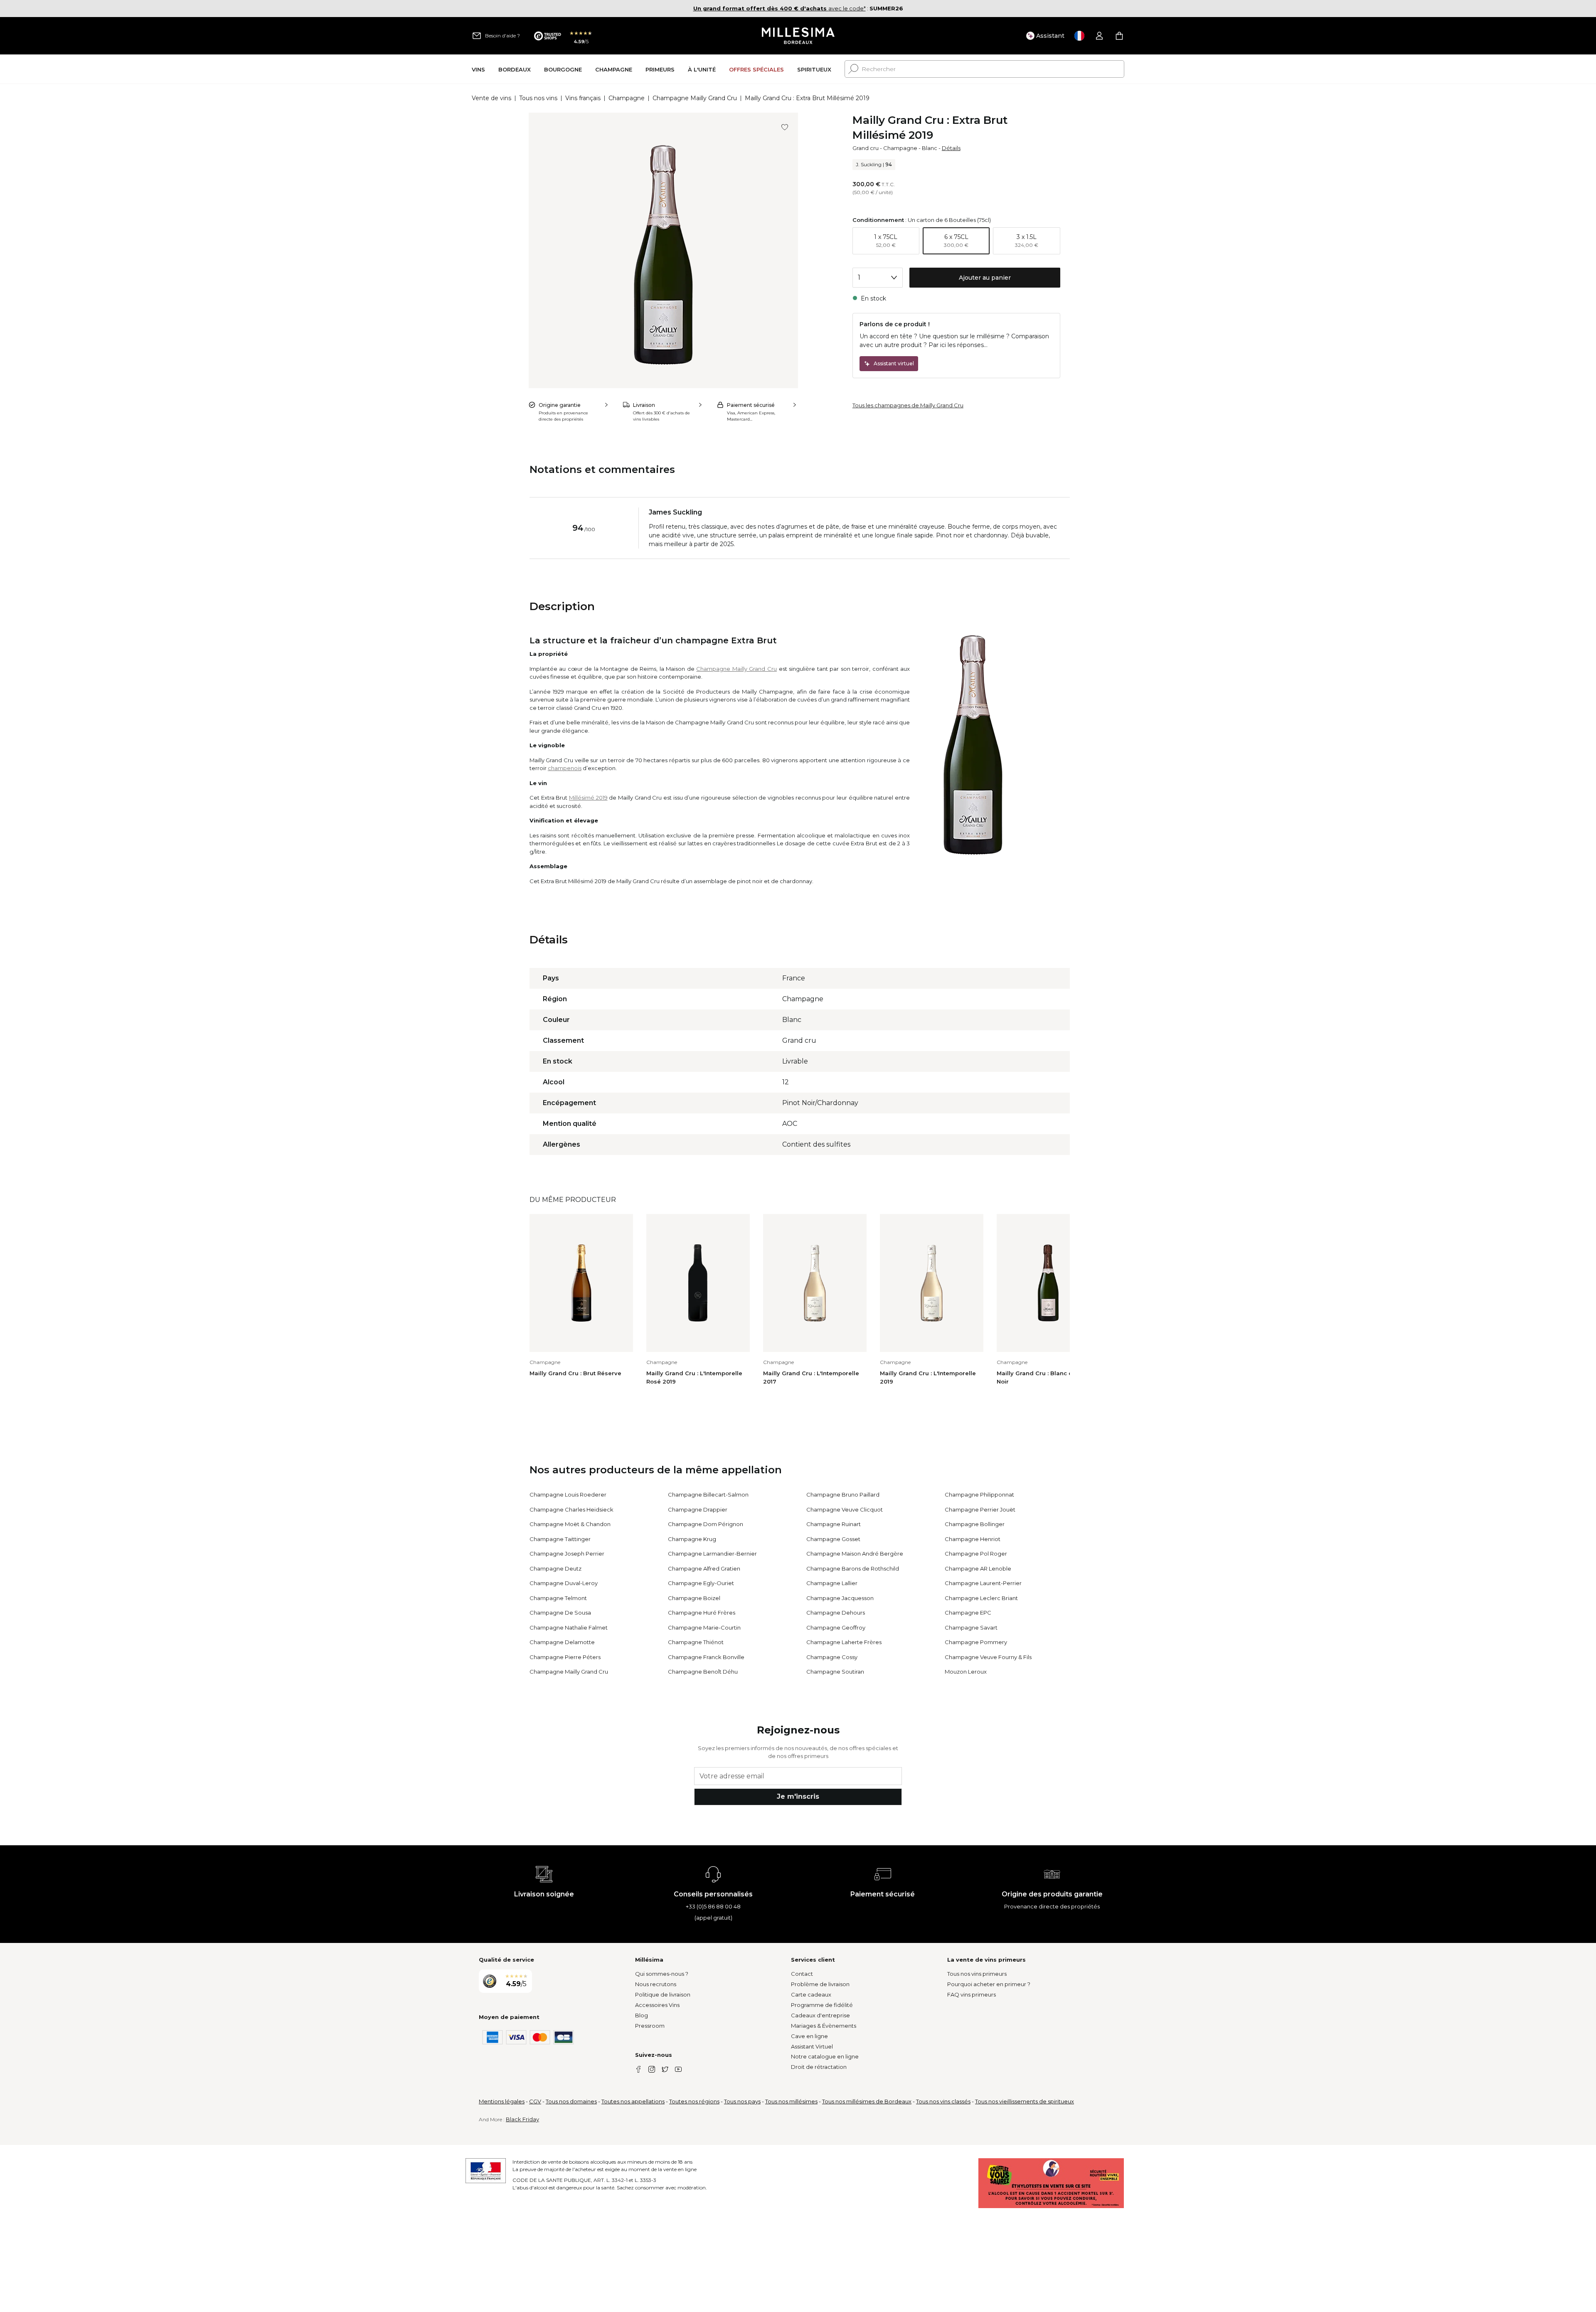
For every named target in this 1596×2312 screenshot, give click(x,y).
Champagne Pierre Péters (565, 1657)
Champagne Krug (692, 1539)
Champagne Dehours (836, 1613)
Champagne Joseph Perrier (567, 1554)
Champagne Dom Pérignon (706, 1524)
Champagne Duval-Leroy (564, 1583)
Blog (642, 2015)
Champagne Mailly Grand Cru (695, 98)
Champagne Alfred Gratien (704, 1568)
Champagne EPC (968, 1613)
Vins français (583, 98)
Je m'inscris (798, 1796)
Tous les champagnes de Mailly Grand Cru (908, 405)
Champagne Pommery (976, 1642)
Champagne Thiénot (696, 1642)
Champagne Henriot (973, 1539)
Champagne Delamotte (562, 1642)
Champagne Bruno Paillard (843, 1495)
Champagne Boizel (694, 1598)
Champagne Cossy (832, 1657)
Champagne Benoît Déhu (703, 1672)
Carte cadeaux (811, 1994)
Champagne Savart (971, 1628)
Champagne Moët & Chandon (570, 1524)
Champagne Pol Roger (976, 1554)
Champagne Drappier (698, 1509)
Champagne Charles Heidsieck (571, 1509)
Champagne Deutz (555, 1568)
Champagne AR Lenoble (978, 1568)
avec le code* (780, 8)
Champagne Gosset (833, 1539)
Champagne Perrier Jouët (980, 1509)
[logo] (798, 36)
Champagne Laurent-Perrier (983, 1583)
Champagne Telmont (558, 1598)
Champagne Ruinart (834, 1524)
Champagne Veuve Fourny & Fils (988, 1657)
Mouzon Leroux (966, 1672)
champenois (565, 768)
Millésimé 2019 (588, 798)
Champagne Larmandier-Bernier (712, 1554)
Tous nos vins (538, 98)
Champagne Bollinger (975, 1524)
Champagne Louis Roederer (568, 1495)
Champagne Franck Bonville (706, 1657)
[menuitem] (478, 69)
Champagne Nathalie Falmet (569, 1628)
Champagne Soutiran (835, 1672)
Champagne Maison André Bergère (855, 1554)
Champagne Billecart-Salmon (708, 1495)
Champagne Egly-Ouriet (701, 1583)
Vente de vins (491, 98)
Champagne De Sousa (560, 1613)
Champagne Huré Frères (702, 1613)
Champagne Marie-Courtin (704, 1628)
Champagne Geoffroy (836, 1628)
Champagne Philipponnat (979, 1495)
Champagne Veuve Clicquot (845, 1509)
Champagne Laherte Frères (844, 1642)
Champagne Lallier (832, 1583)
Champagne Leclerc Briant (981, 1598)
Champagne (627, 98)
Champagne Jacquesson (840, 1598)
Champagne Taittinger (560, 1539)
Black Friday (522, 2119)
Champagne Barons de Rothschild (853, 1568)
